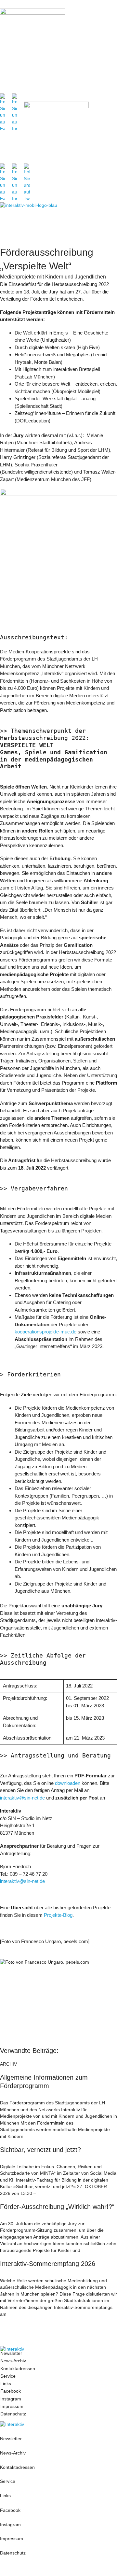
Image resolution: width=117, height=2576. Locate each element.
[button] (110, 53)
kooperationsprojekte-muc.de (45, 1332)
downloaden (68, 1783)
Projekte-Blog (58, 1915)
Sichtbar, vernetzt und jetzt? (40, 2150)
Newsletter (11, 2353)
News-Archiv (13, 2361)
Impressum (13, 2406)
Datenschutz (13, 2414)
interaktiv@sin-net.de (22, 1798)
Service (8, 2376)
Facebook (11, 2391)
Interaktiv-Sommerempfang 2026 (48, 2264)
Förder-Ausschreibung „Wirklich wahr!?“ (57, 2207)
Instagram (11, 2399)
